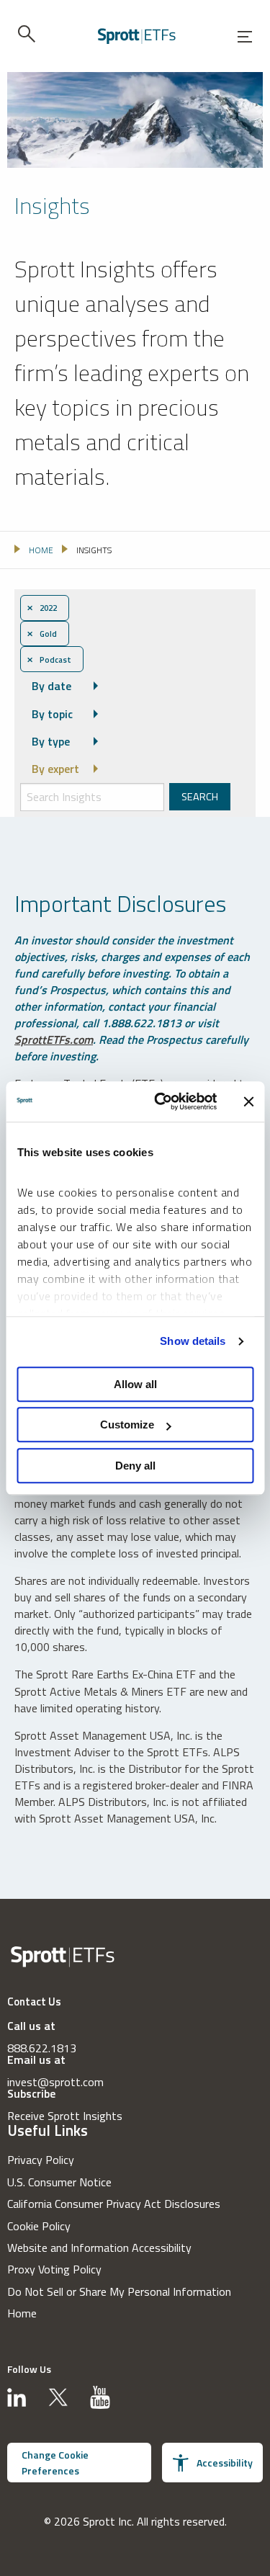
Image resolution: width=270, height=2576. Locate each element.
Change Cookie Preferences (55, 2463)
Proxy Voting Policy (54, 2269)
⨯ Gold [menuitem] (42, 634)
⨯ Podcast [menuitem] (49, 659)
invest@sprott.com (55, 2082)
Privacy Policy (41, 2160)
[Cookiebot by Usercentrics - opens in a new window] (161, 1101)
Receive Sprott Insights (65, 2116)
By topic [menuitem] (52, 714)
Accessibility (225, 2463)
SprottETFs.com (54, 1039)
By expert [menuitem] (55, 769)
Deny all (135, 1466)
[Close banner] (248, 1101)
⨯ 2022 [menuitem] (42, 608)
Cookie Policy (39, 2226)
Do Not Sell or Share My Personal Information (119, 2291)
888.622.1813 (42, 2048)
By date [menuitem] (51, 686)
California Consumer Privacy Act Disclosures (114, 2204)
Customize (127, 1425)
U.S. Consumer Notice (59, 2182)
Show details (193, 1341)
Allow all (135, 1384)
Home (22, 2313)
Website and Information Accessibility (99, 2248)
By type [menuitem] (51, 741)
